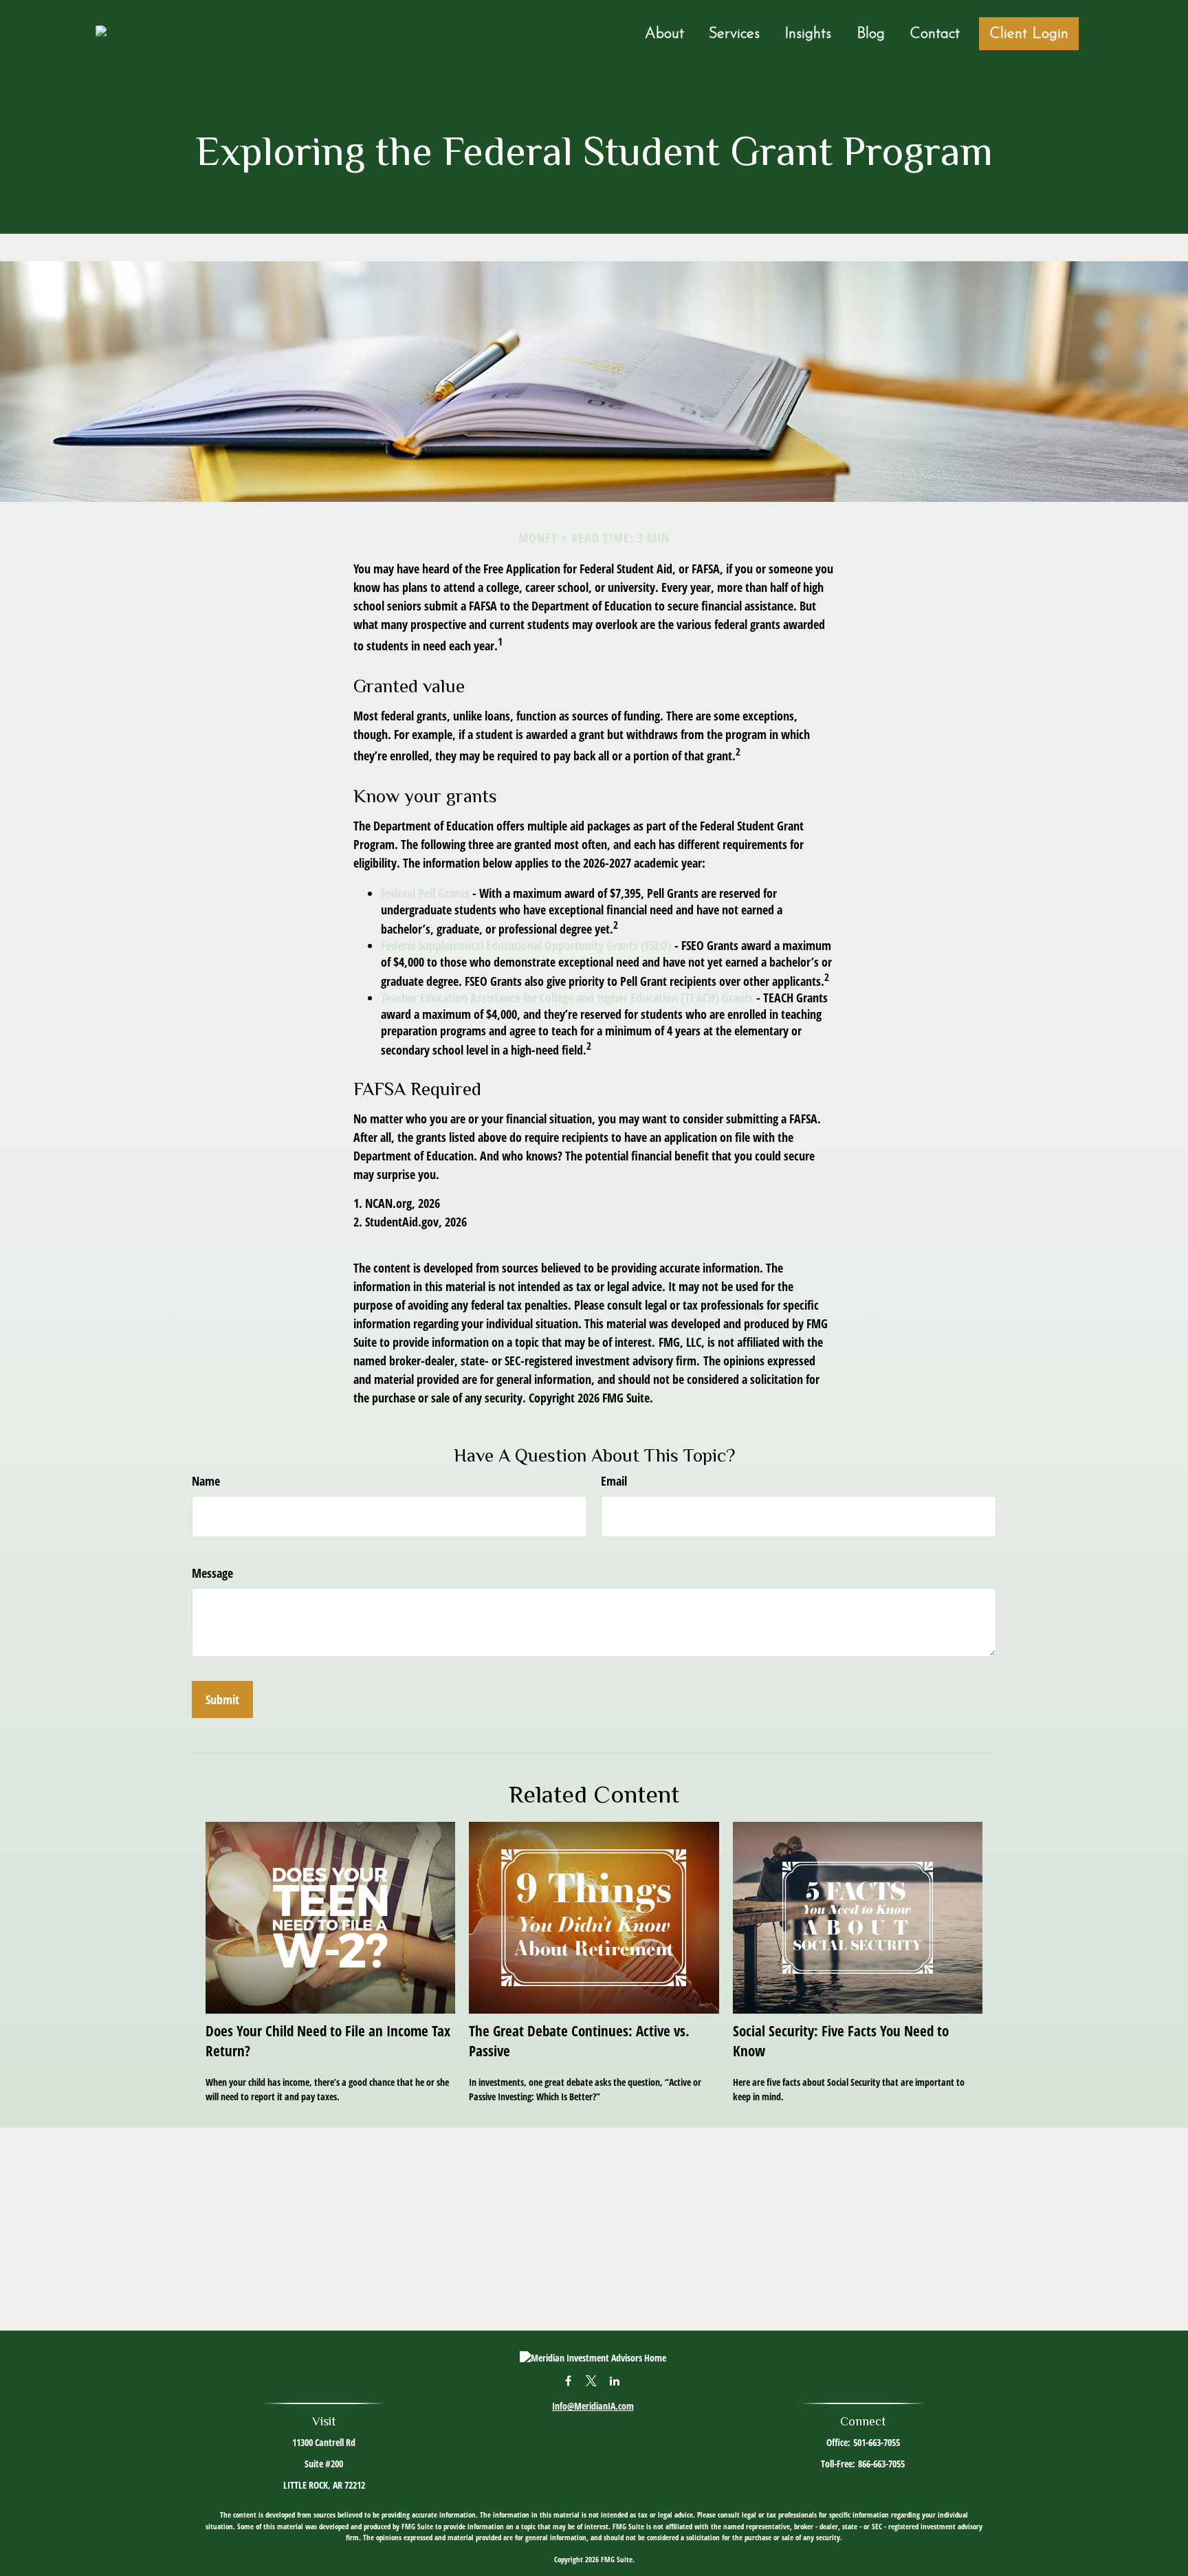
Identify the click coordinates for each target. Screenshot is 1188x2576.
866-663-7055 (881, 2464)
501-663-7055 (877, 2442)
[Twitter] (592, 2380)
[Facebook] (568, 2380)
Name (206, 1481)
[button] (664, 34)
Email (614, 1481)
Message (212, 1573)
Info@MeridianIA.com (593, 2406)
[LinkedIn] (615, 2380)
